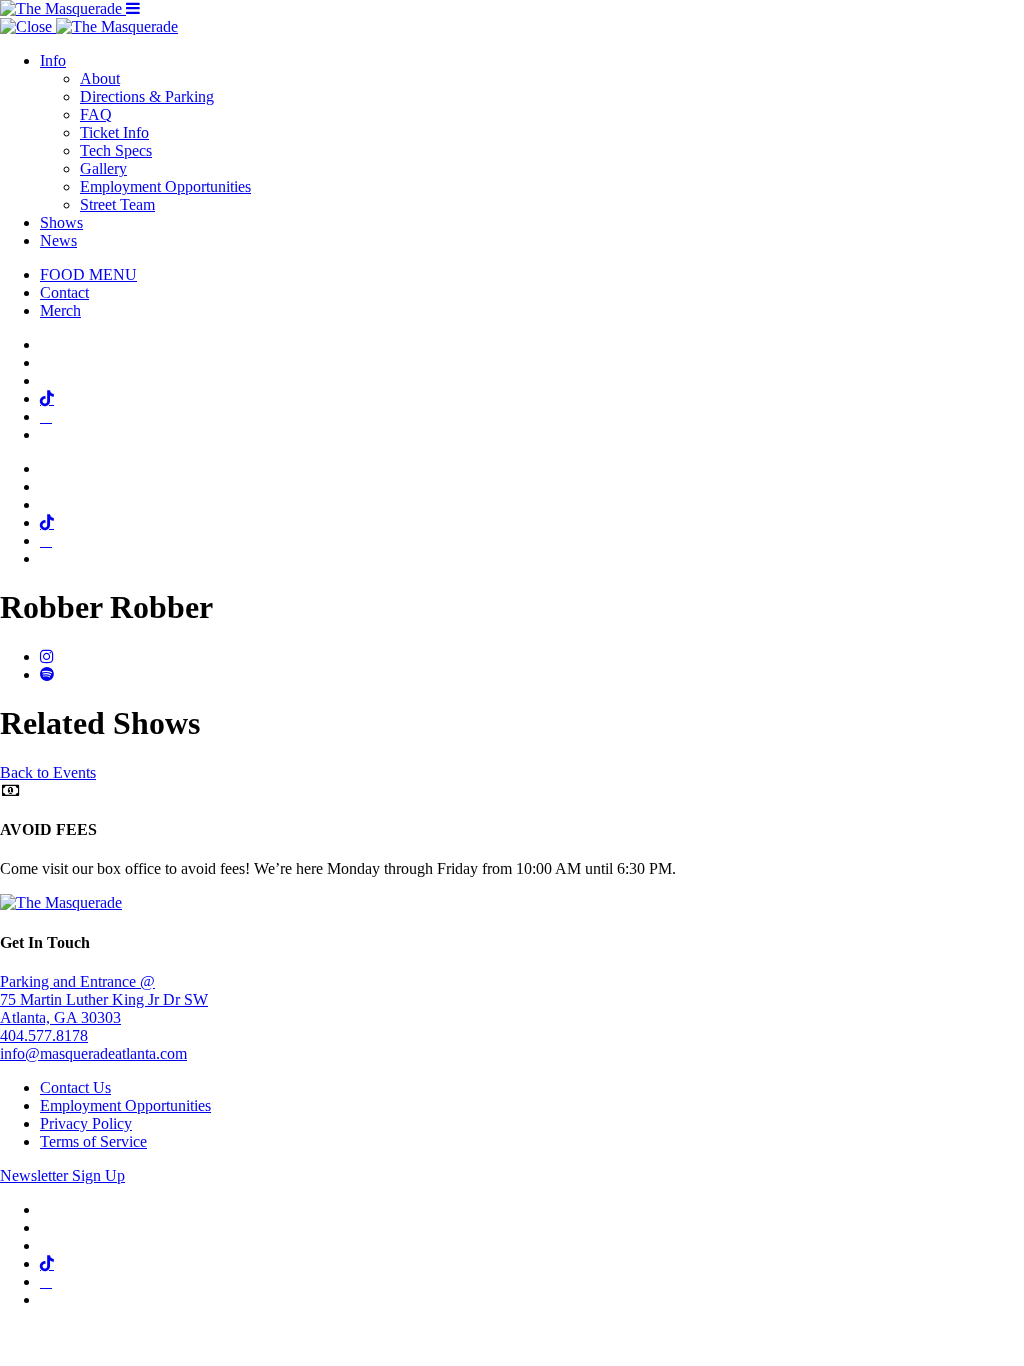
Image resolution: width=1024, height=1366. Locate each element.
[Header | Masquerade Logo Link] (63, 8)
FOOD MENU (88, 274)
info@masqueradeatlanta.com (93, 1053)
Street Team (117, 204)
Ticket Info (114, 132)
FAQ (96, 114)
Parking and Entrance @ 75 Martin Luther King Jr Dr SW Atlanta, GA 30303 (104, 999)
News (58, 240)
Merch (60, 310)
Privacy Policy (86, 1123)
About (100, 78)
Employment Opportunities (165, 186)
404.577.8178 (44, 1035)
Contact (64, 292)
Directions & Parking (147, 96)
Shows (61, 222)
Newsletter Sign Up (62, 1175)
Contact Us (75, 1087)
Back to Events (48, 772)
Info (53, 60)
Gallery (103, 168)
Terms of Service (93, 1141)
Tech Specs (116, 150)
